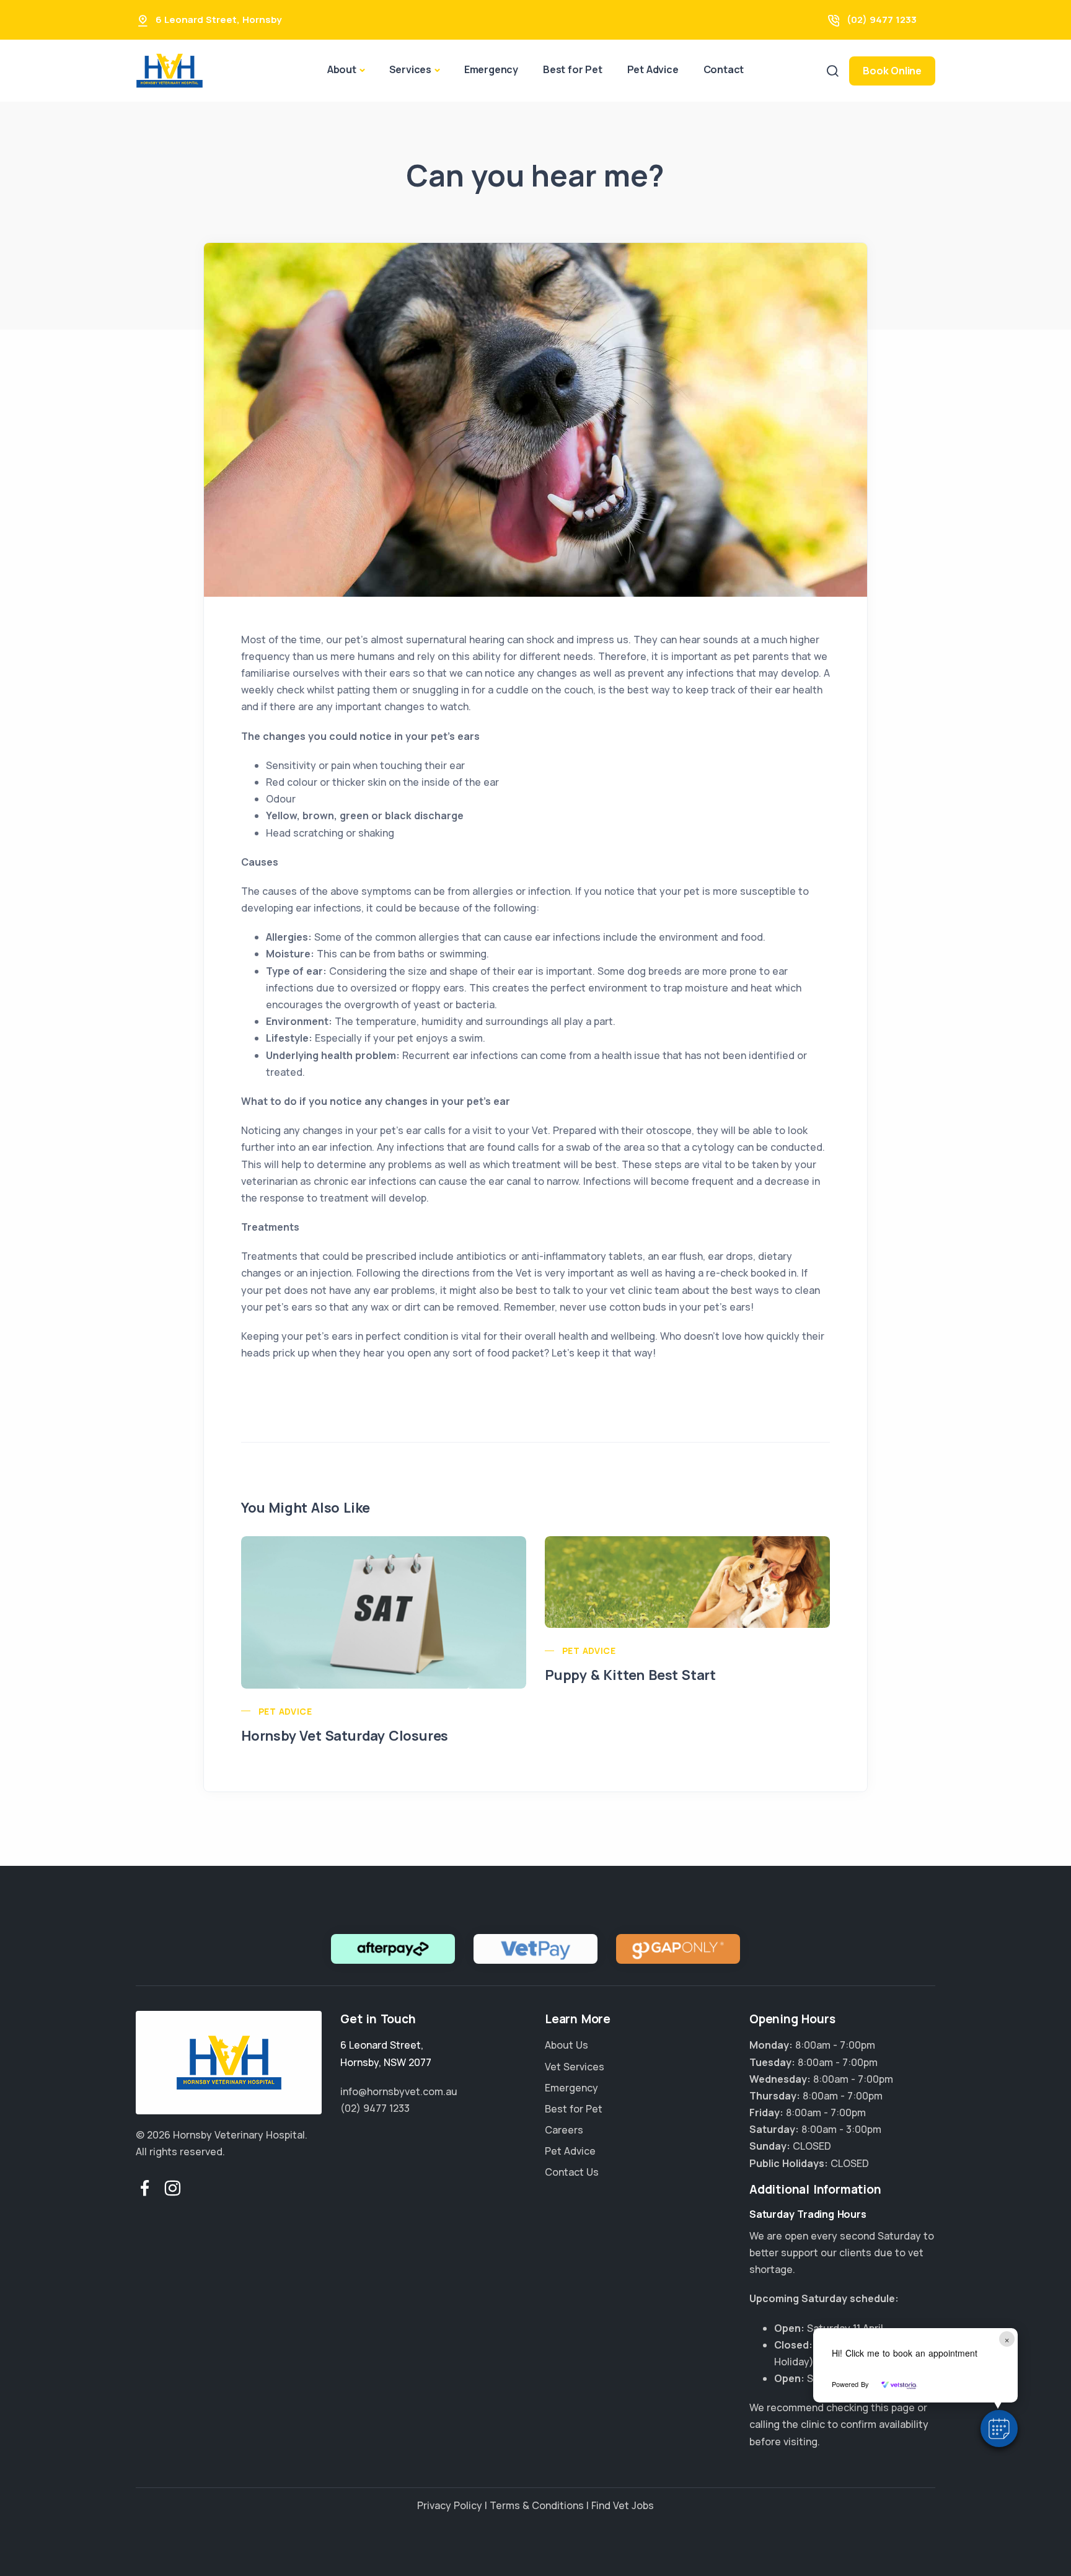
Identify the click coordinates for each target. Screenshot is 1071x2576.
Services (410, 69)
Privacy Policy (450, 2505)
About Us (566, 2045)
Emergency (491, 69)
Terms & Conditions (537, 2505)
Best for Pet (573, 69)
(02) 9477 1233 (882, 20)
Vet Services (575, 2067)
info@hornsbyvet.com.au (399, 2091)
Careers (564, 2130)
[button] (999, 2429)
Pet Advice (653, 69)
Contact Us (572, 2172)
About (342, 69)
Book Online (892, 71)
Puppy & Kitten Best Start (630, 1675)
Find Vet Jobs (623, 2505)
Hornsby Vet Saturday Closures (345, 1736)
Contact (724, 69)
